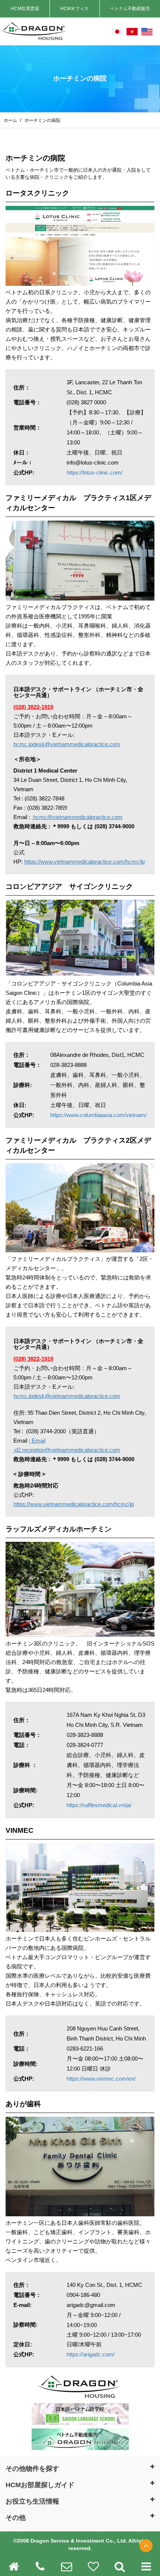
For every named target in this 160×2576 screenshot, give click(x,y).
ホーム (11, 120)
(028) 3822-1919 (33, 707)
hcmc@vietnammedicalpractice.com (77, 817)
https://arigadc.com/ (91, 2354)
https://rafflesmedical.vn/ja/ (99, 1805)
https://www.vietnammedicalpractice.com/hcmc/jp (84, 862)
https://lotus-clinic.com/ (95, 473)
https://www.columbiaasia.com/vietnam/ (98, 1115)
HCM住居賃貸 (25, 9)
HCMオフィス (74, 9)
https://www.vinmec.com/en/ (101, 2079)
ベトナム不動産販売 (130, 9)
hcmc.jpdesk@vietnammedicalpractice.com (67, 744)
